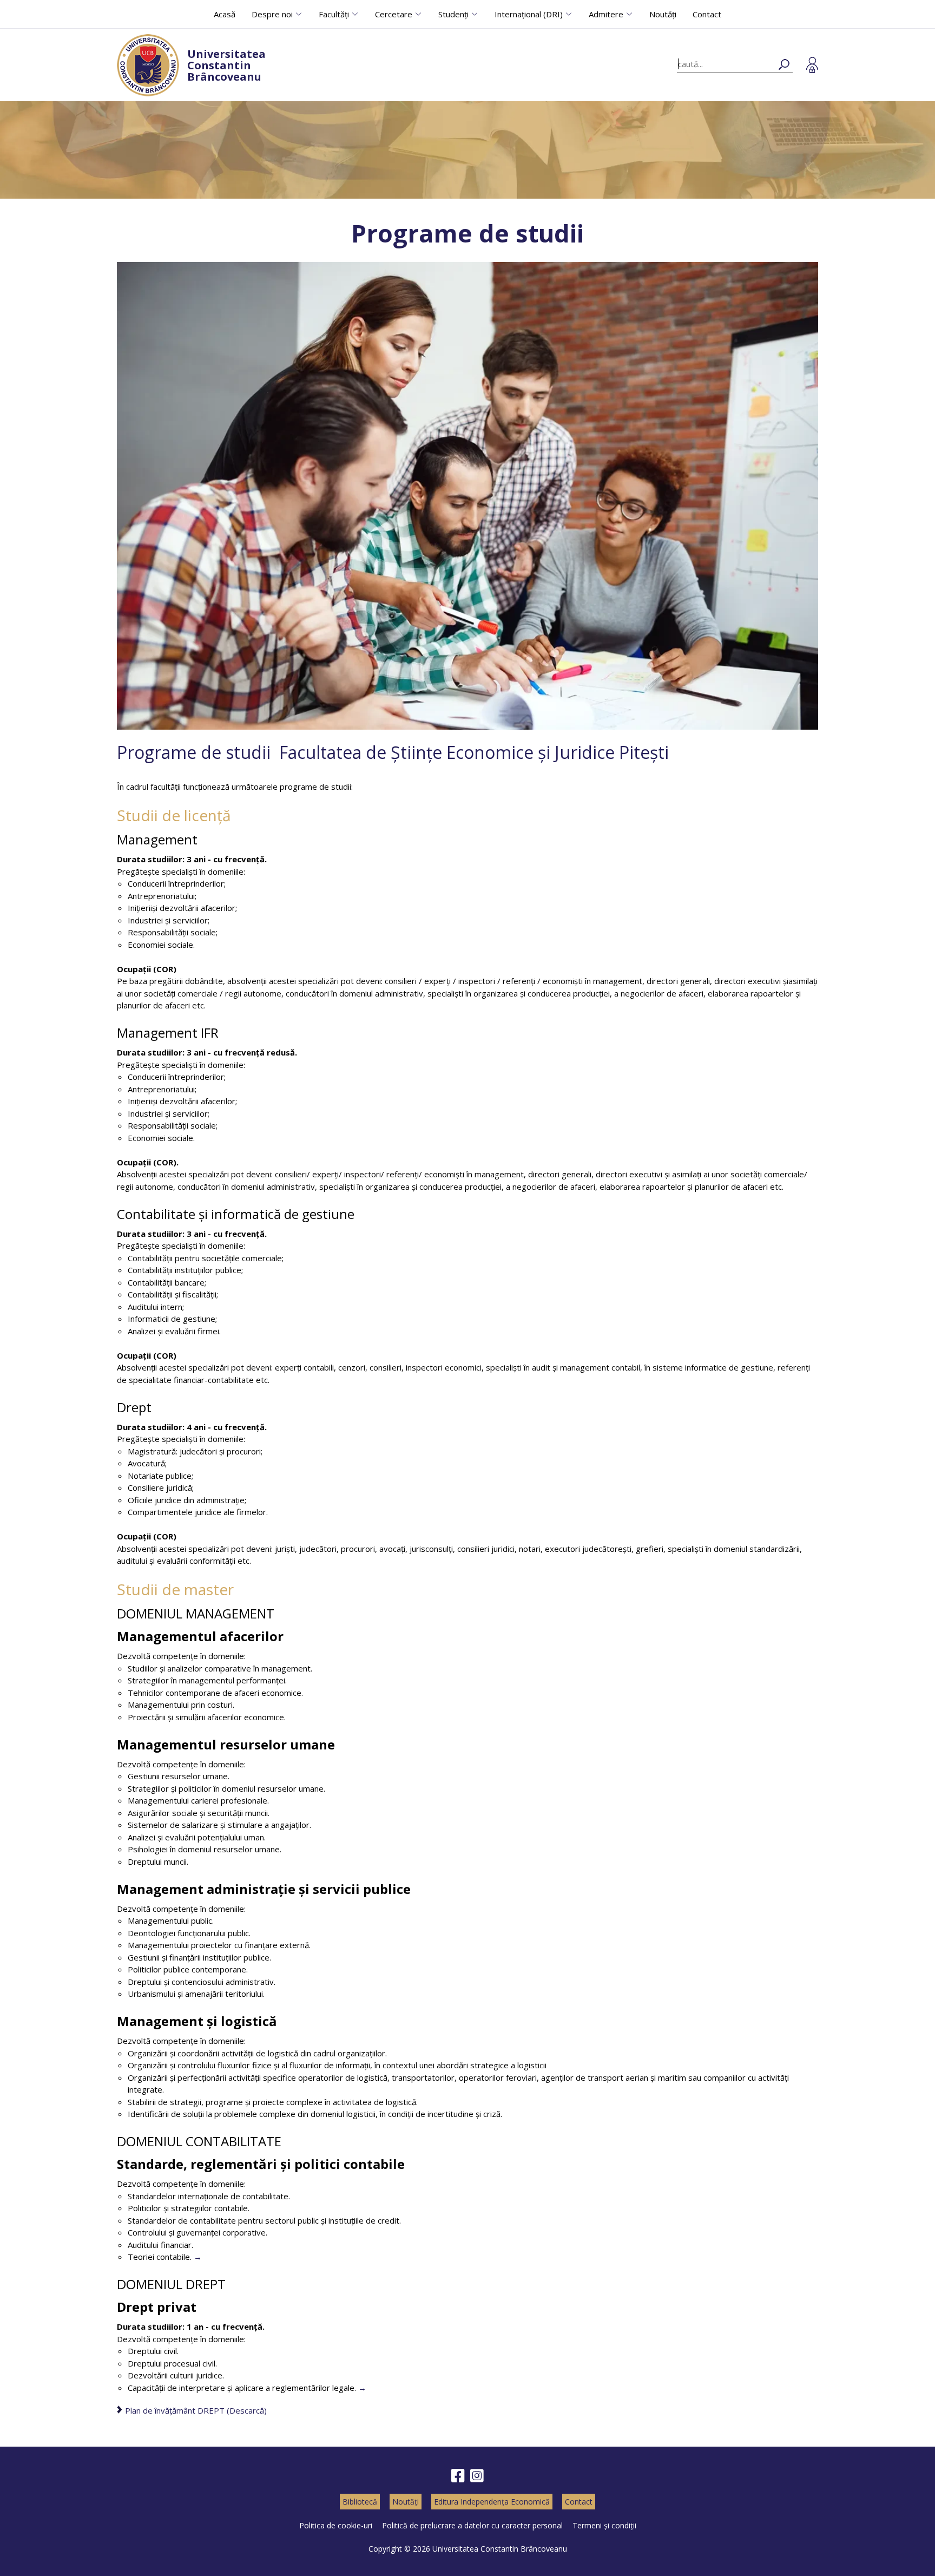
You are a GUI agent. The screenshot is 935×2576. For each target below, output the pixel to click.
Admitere (606, 14)
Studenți (453, 14)
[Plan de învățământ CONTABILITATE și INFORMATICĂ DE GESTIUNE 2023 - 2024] (198, 2257)
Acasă (225, 14)
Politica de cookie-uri (336, 2525)
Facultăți (334, 14)
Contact (707, 14)
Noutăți (663, 14)
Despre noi (272, 14)
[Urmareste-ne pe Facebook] (458, 2476)
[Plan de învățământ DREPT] (362, 2388)
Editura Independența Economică (492, 2502)
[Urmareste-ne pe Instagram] (477, 2476)
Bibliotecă (360, 2502)
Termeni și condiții (604, 2525)
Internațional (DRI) (529, 14)
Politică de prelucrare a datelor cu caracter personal (472, 2525)
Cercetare (394, 14)
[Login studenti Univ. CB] (812, 65)
